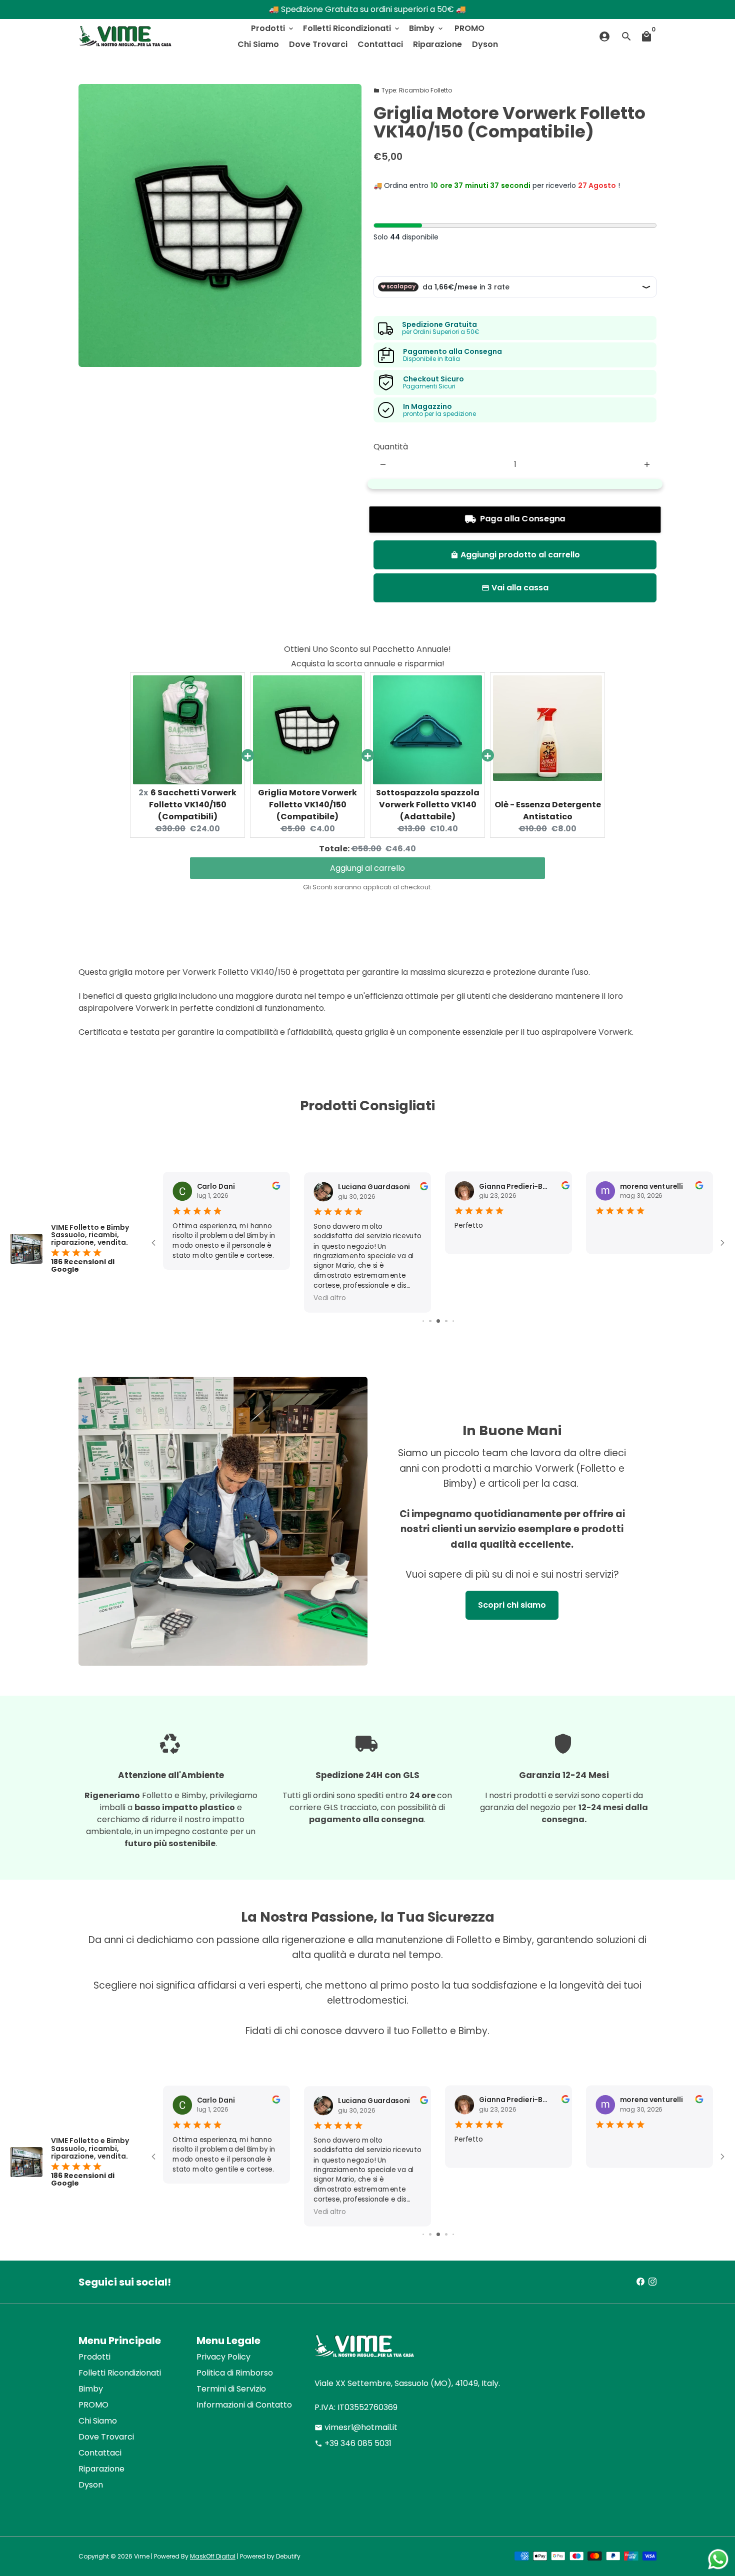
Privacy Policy (223, 2357)
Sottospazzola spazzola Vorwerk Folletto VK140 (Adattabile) (428, 805)
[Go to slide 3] (430, 1321)
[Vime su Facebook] (640, 2282)
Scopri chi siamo (512, 1605)
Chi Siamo (258, 44)
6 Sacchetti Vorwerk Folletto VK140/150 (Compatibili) (193, 805)
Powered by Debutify (270, 2556)
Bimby (427, 28)
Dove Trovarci (318, 44)
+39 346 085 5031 (353, 2443)
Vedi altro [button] (329, 1298)
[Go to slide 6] (453, 1321)
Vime (142, 2556)
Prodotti (273, 28)
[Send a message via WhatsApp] (718, 2559)
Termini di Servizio (231, 2389)
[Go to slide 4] (438, 1321)
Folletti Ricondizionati (352, 28)
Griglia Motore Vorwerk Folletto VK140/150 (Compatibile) (307, 805)
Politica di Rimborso (235, 2373)
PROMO (469, 28)
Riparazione (437, 44)
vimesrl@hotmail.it (356, 2427)
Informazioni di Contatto (244, 2405)
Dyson (485, 44)
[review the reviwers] (276, 1188)
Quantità (391, 447)
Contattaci (380, 44)
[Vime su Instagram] (652, 2282)
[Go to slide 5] (446, 1321)
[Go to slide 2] (423, 1321)
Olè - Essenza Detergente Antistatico (548, 811)
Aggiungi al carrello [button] (367, 868)
